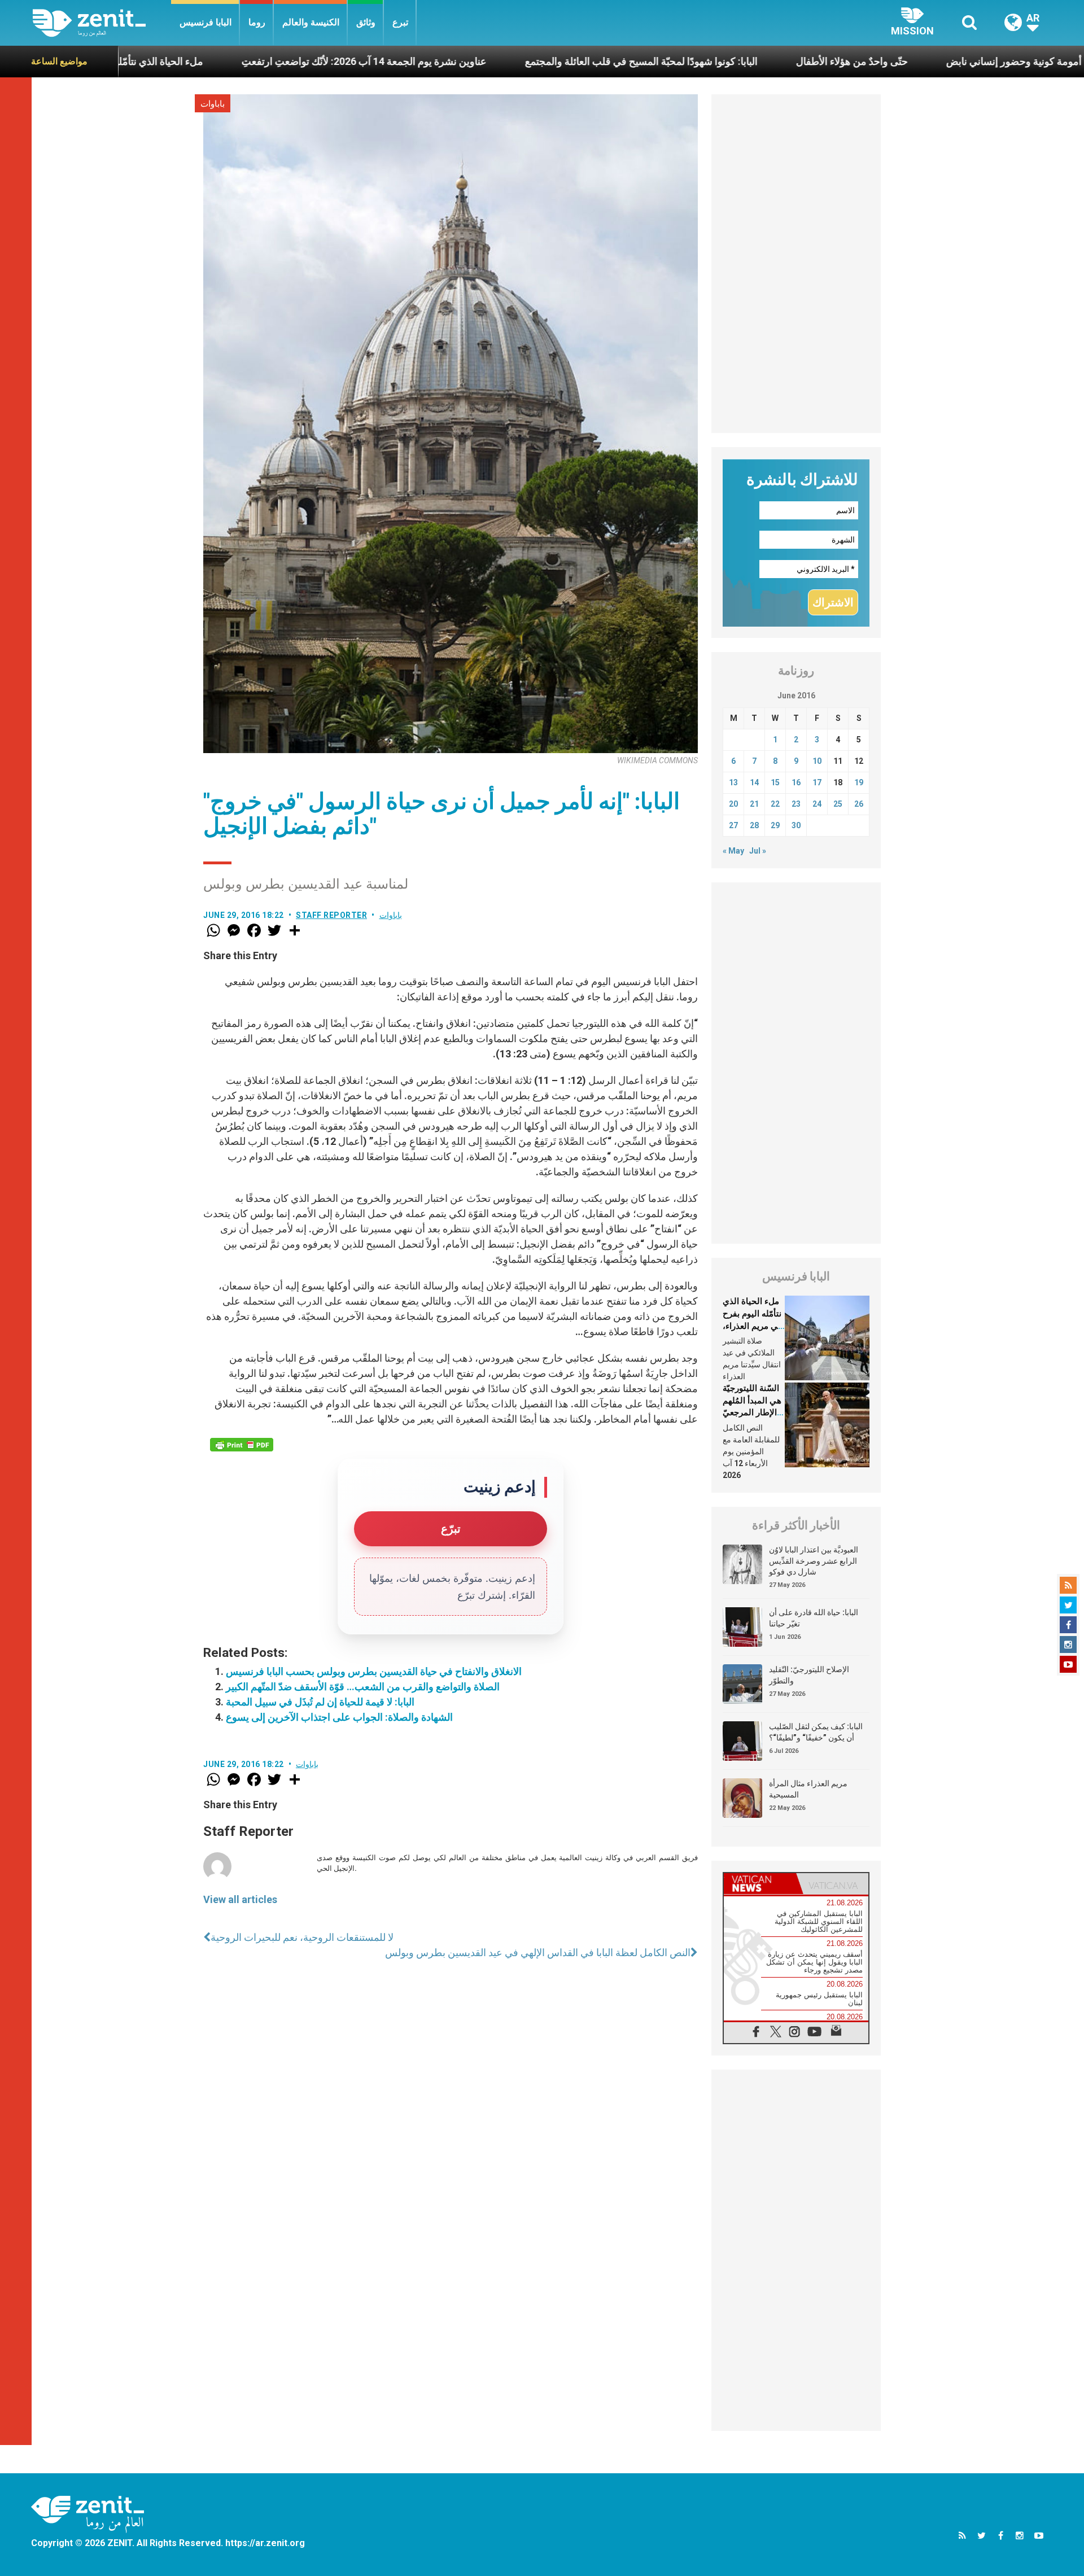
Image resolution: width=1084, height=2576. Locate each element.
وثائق (366, 22)
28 (754, 825)
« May (733, 851)
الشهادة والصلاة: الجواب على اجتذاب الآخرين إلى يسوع (339, 1717)
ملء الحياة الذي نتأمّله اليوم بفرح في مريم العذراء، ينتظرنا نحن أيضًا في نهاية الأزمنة (752, 1326)
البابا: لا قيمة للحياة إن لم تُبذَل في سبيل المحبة (320, 1702)
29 (775, 825)
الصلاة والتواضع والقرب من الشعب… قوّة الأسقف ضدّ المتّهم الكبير (363, 1687)
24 (817, 804)
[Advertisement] (796, 264)
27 (733, 825)
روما (257, 22)
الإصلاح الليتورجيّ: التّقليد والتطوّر (809, 1675)
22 (775, 804)
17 (817, 782)
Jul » (758, 851)
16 (796, 782)
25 (838, 804)
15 (775, 782)
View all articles (240, 1899)
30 (796, 825)
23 (796, 804)
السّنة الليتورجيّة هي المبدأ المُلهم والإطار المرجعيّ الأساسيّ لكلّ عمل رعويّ (752, 1412)
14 (754, 782)
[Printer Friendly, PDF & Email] (242, 1445)
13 (733, 782)
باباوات (213, 104)
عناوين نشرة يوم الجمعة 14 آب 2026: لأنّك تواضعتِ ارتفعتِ (246, 61)
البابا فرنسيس (206, 22)
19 (859, 782)
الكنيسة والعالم (311, 22)
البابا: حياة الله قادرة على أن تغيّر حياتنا (814, 1618)
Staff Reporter (331, 915)
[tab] (760, 1884)
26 (859, 804)
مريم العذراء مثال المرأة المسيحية (808, 1789)
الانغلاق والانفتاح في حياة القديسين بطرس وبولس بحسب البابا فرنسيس (374, 1671)
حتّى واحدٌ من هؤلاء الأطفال (734, 61)
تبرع (400, 22)
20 (733, 804)
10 (817, 761)
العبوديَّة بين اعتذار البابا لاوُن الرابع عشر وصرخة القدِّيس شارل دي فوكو (814, 1561)
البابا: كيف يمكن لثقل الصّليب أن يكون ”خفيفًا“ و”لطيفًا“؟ (816, 1732)
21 (754, 804)
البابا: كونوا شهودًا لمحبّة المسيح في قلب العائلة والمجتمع (523, 61)
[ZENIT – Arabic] (102, 23)
